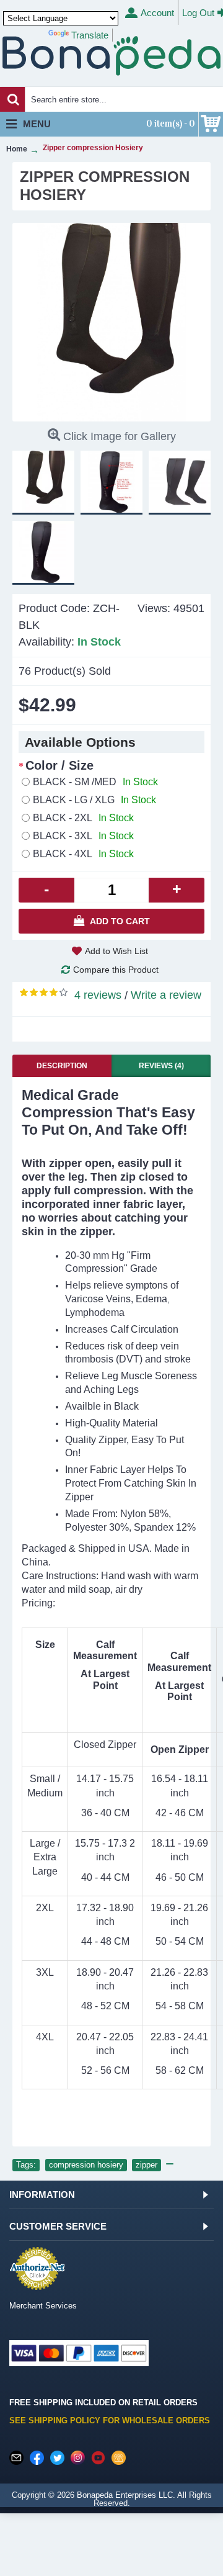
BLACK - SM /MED (95, 782)
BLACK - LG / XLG (94, 800)
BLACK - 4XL (83, 854)
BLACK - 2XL (83, 818)
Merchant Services (43, 2306)
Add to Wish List (116, 951)
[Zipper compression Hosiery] (111, 322)
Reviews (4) (161, 1066)
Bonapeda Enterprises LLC (125, 2495)
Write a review (166, 995)
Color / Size (59, 765)
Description (62, 1066)
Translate (90, 35)
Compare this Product (116, 970)
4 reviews (98, 995)
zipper (146, 2165)
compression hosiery (86, 2165)
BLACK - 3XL (83, 836)
